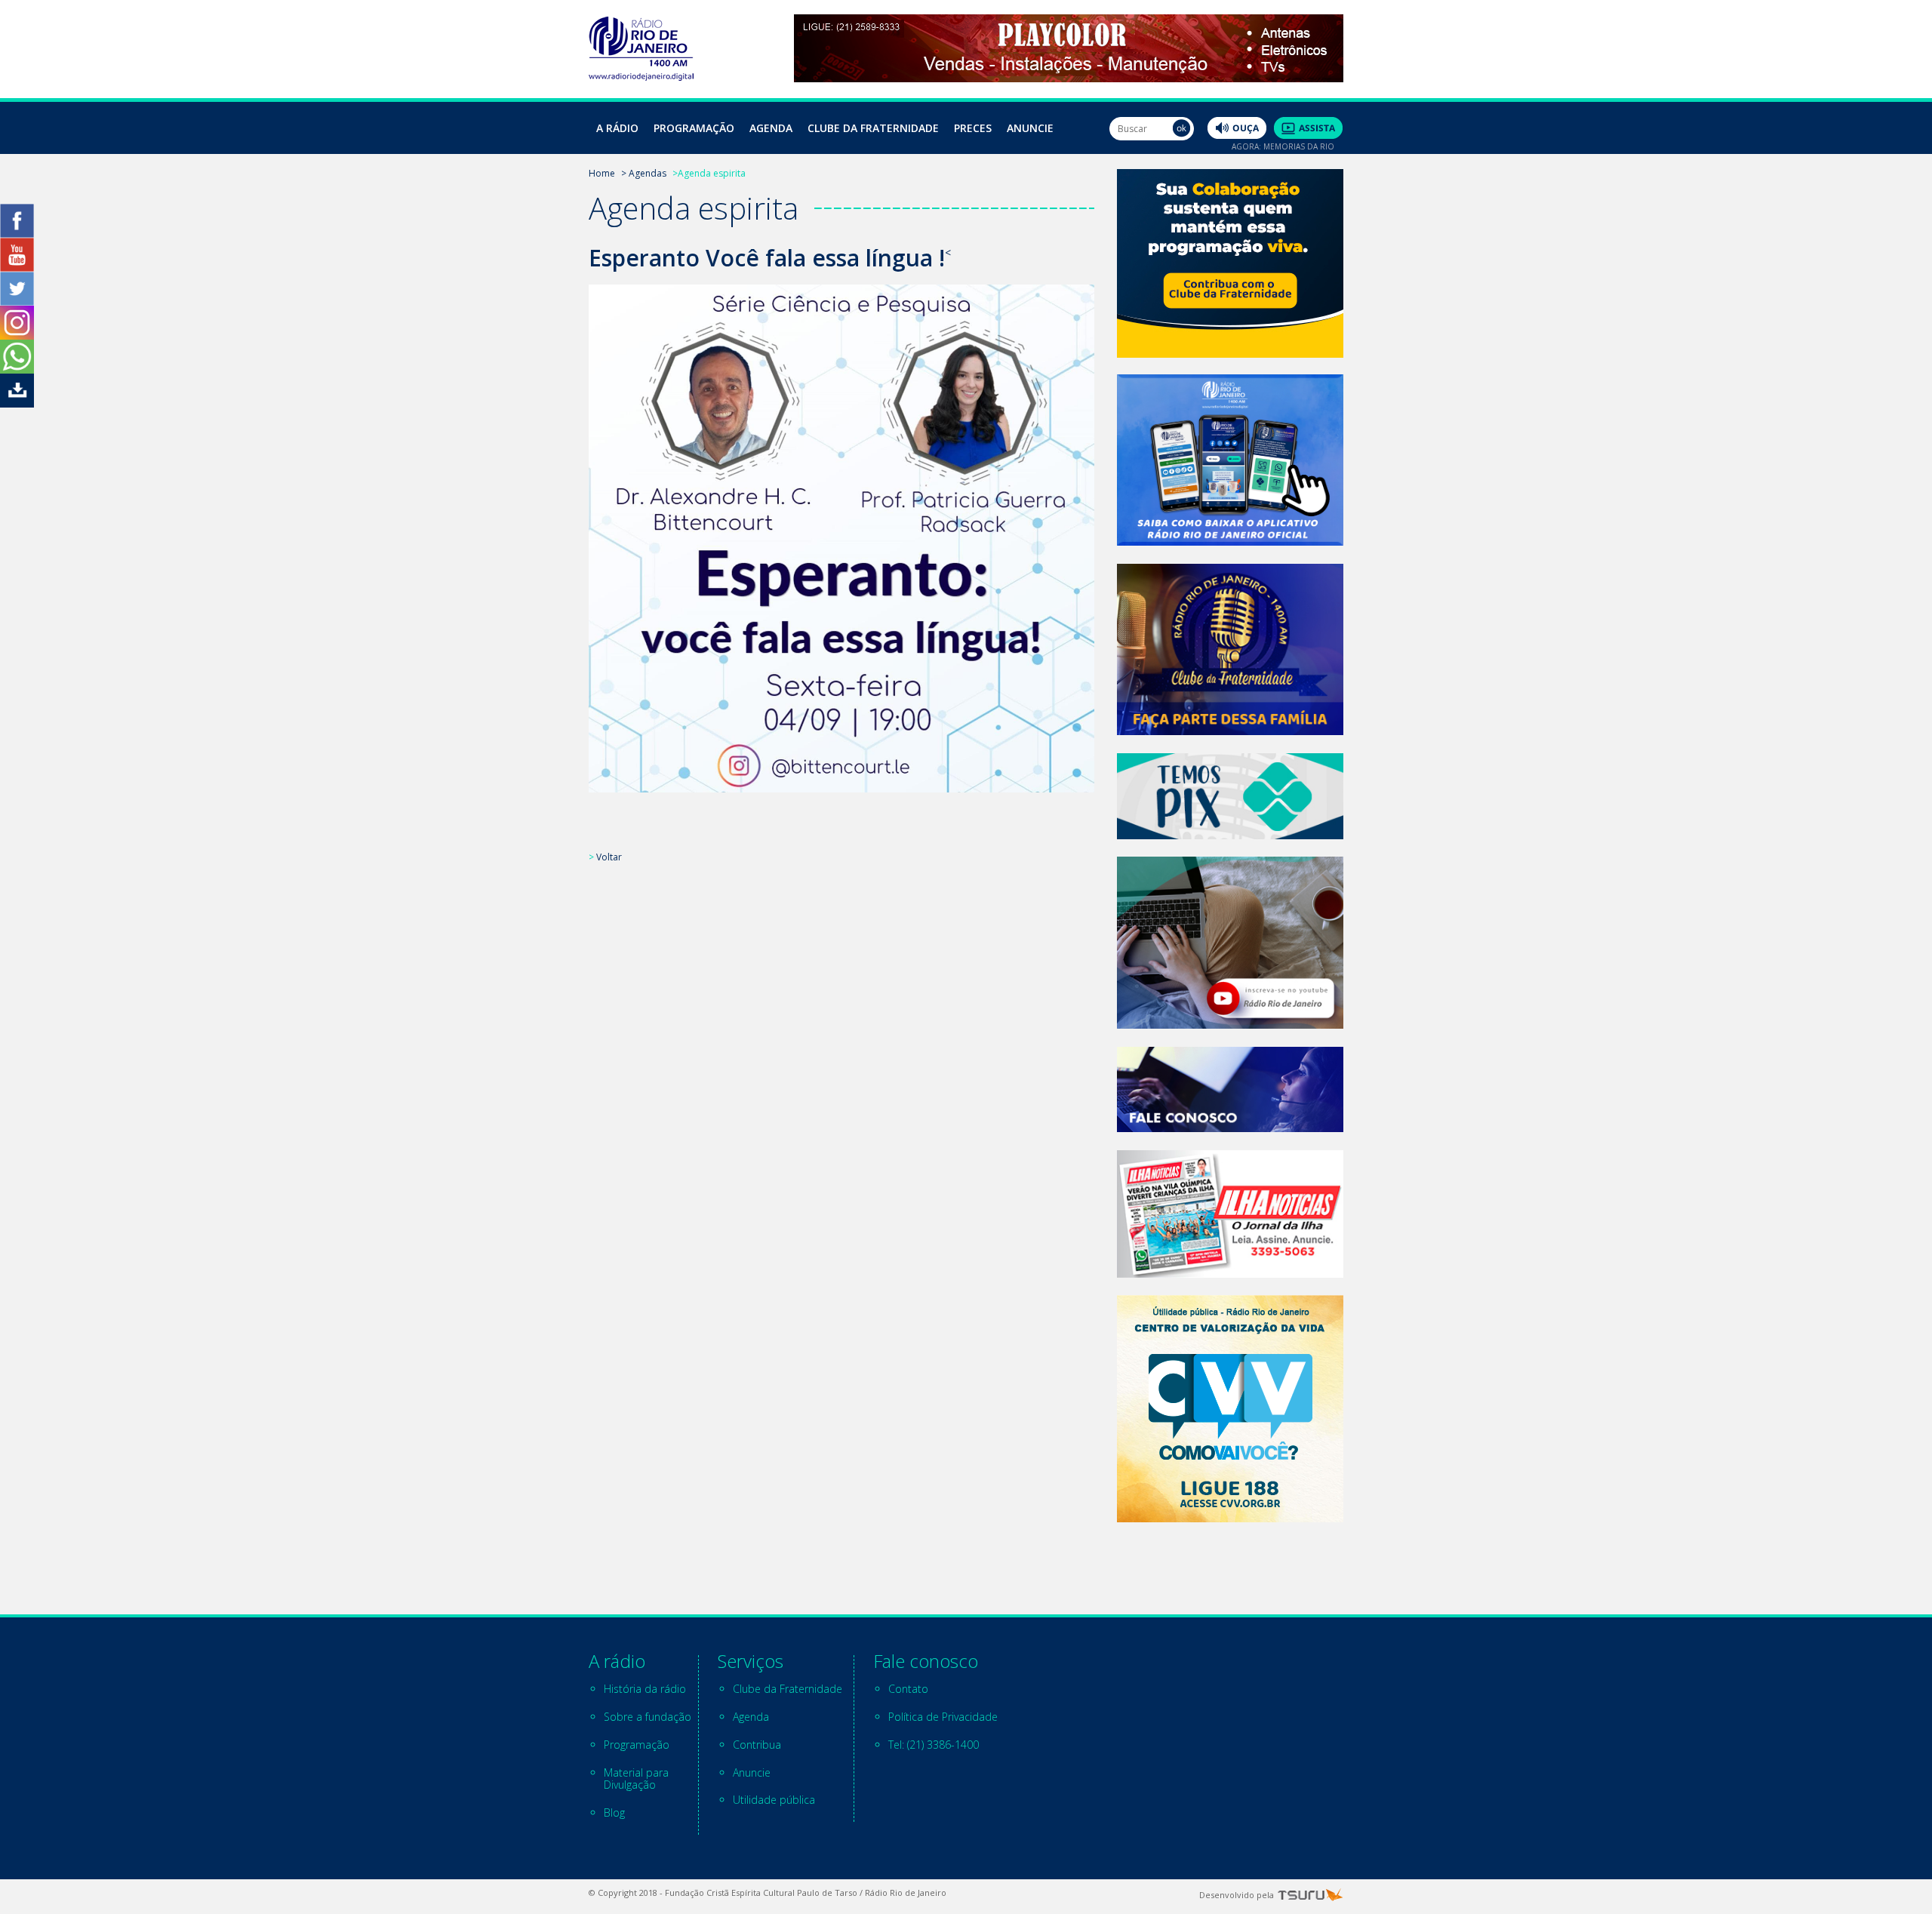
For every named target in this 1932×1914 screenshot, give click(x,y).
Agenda (771, 128)
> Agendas (644, 173)
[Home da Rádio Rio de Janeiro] (641, 77)
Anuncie (1030, 128)
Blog (614, 1812)
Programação (694, 128)
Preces (973, 128)
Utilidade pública (774, 1800)
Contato (908, 1689)
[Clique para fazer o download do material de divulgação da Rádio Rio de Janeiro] (17, 403)
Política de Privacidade (943, 1717)
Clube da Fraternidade (873, 128)
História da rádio (645, 1689)
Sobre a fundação (648, 1717)
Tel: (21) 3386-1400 (934, 1745)
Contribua (757, 1745)
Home (602, 173)
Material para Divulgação (636, 1779)
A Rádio (617, 128)
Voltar (609, 857)
